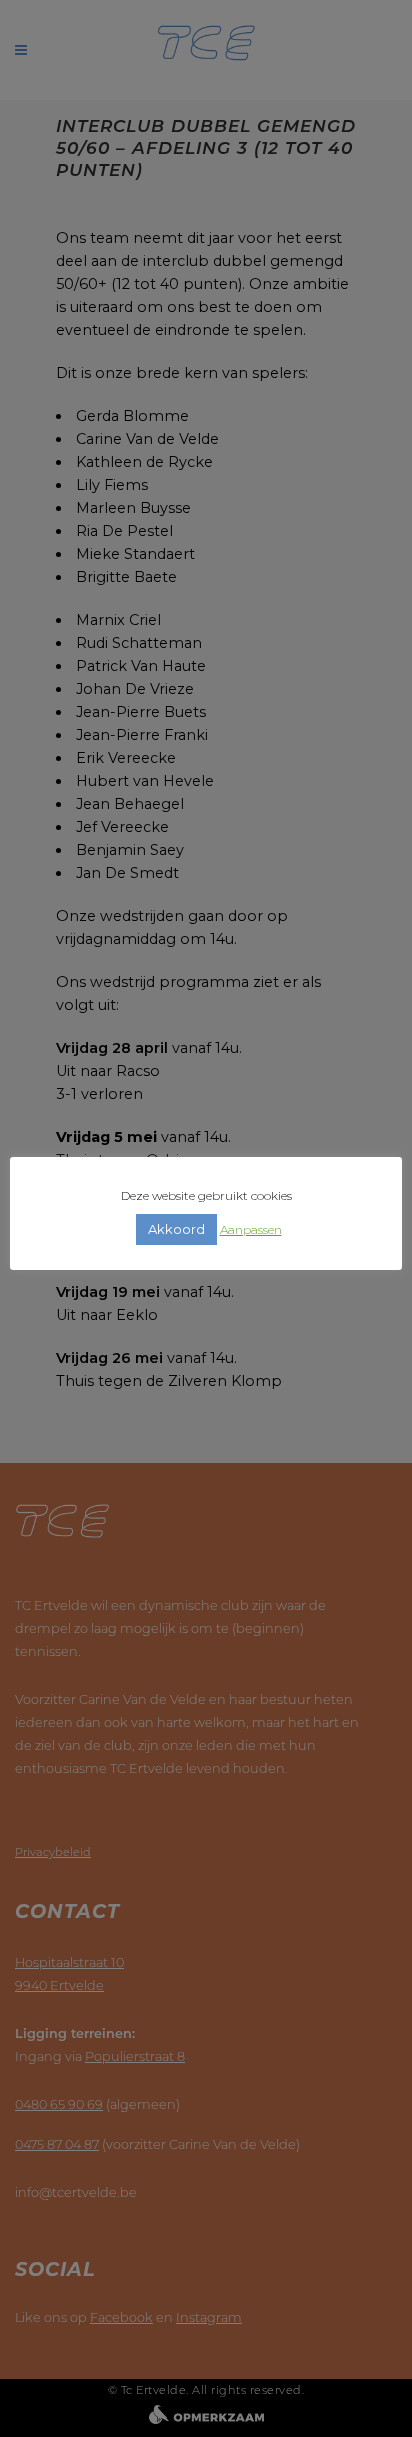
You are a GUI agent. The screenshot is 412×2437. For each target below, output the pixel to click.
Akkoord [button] (176, 1229)
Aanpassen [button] (251, 1229)
